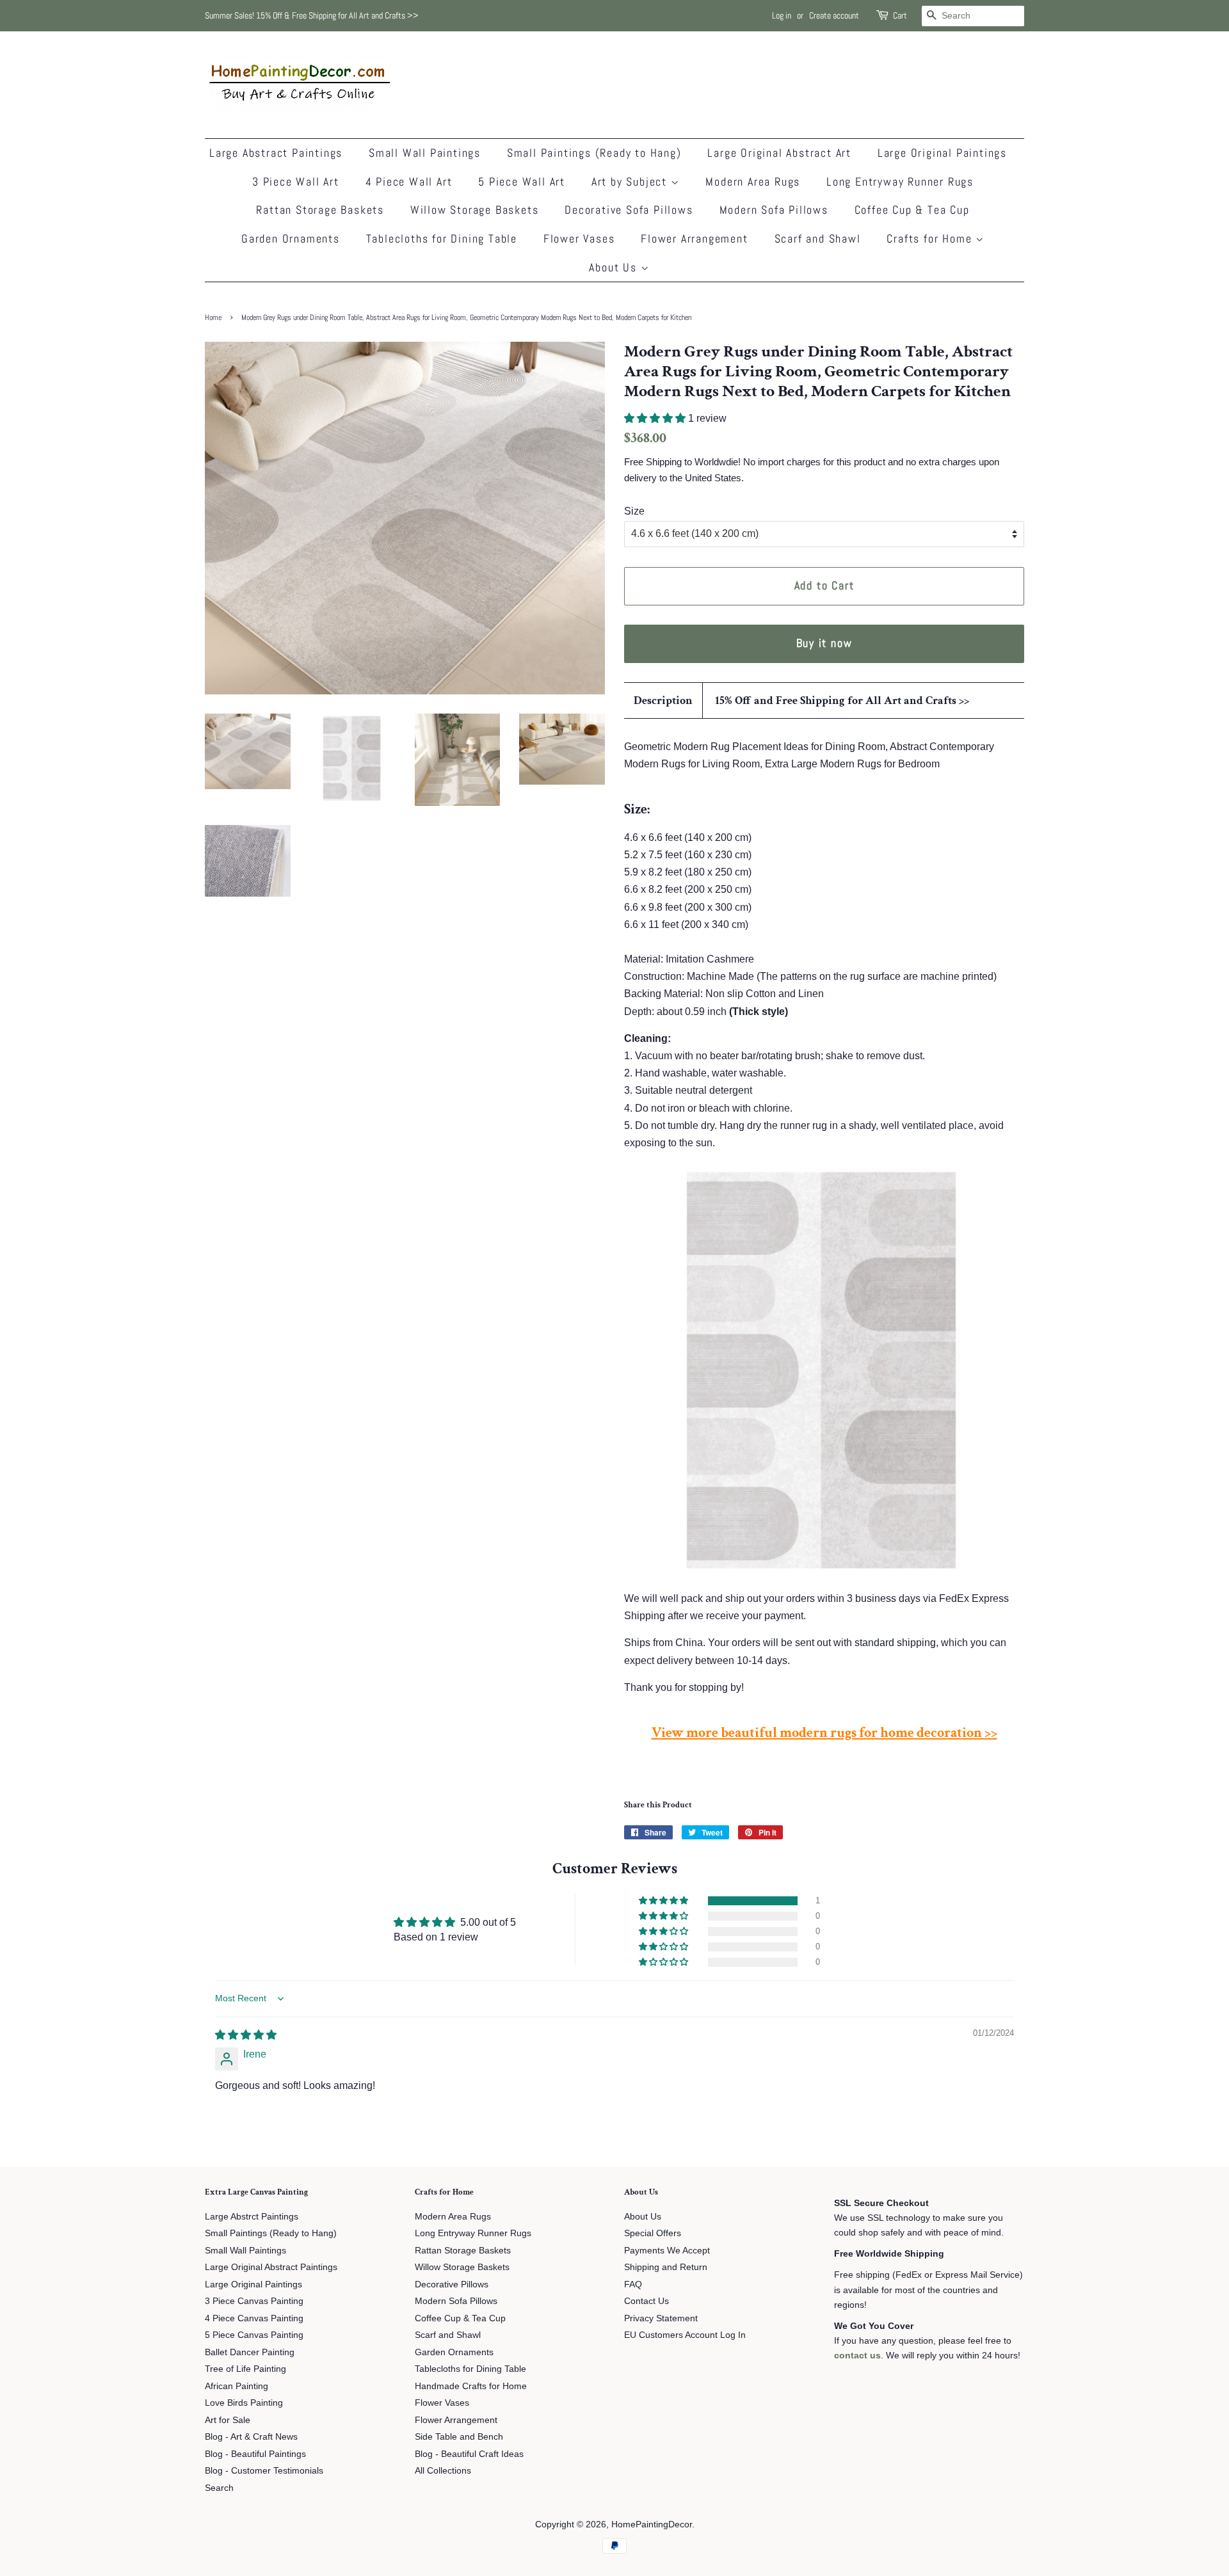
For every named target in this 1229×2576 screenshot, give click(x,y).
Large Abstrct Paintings (252, 2217)
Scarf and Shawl (818, 238)
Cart (900, 15)
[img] (246, 2035)
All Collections (443, 2471)
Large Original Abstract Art (779, 153)
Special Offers (653, 2233)
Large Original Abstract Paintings (271, 2267)
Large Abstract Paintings (276, 153)
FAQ (633, 2284)
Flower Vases (579, 238)
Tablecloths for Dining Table (442, 238)
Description (663, 700)
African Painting (237, 2386)
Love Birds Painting (244, 2403)
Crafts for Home (931, 238)
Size (634, 511)
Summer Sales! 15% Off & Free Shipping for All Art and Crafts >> (312, 15)
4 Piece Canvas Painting (254, 2318)
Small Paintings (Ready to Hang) (594, 153)
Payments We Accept (667, 2251)
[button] (656, 418)
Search (219, 2488)
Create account (834, 15)
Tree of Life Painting (245, 2369)
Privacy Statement (661, 2318)
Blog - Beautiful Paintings (255, 2454)
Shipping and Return (666, 2267)
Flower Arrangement (694, 238)
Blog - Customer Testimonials (264, 2471)
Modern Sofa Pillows (774, 210)
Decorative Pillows (452, 2284)
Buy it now (824, 643)
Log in (782, 15)
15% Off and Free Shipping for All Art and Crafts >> (842, 700)
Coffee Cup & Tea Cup (912, 210)
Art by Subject (631, 181)
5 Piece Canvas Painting (254, 2335)
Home (213, 317)
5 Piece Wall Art (522, 181)
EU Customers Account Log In (685, 2335)
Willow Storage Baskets (475, 210)
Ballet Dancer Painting (250, 2352)
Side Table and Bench (459, 2437)
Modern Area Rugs (753, 181)
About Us (614, 267)
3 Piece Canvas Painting (254, 2301)
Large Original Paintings (942, 153)
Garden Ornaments (291, 238)
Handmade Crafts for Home (471, 2386)
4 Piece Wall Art (409, 181)
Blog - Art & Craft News (251, 2437)
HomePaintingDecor (652, 2524)
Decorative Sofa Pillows (629, 210)
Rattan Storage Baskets (320, 210)
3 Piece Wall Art (296, 181)
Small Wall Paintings (425, 153)
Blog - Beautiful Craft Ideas (469, 2454)
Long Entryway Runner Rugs (900, 181)
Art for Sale (228, 2420)
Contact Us (647, 2301)
